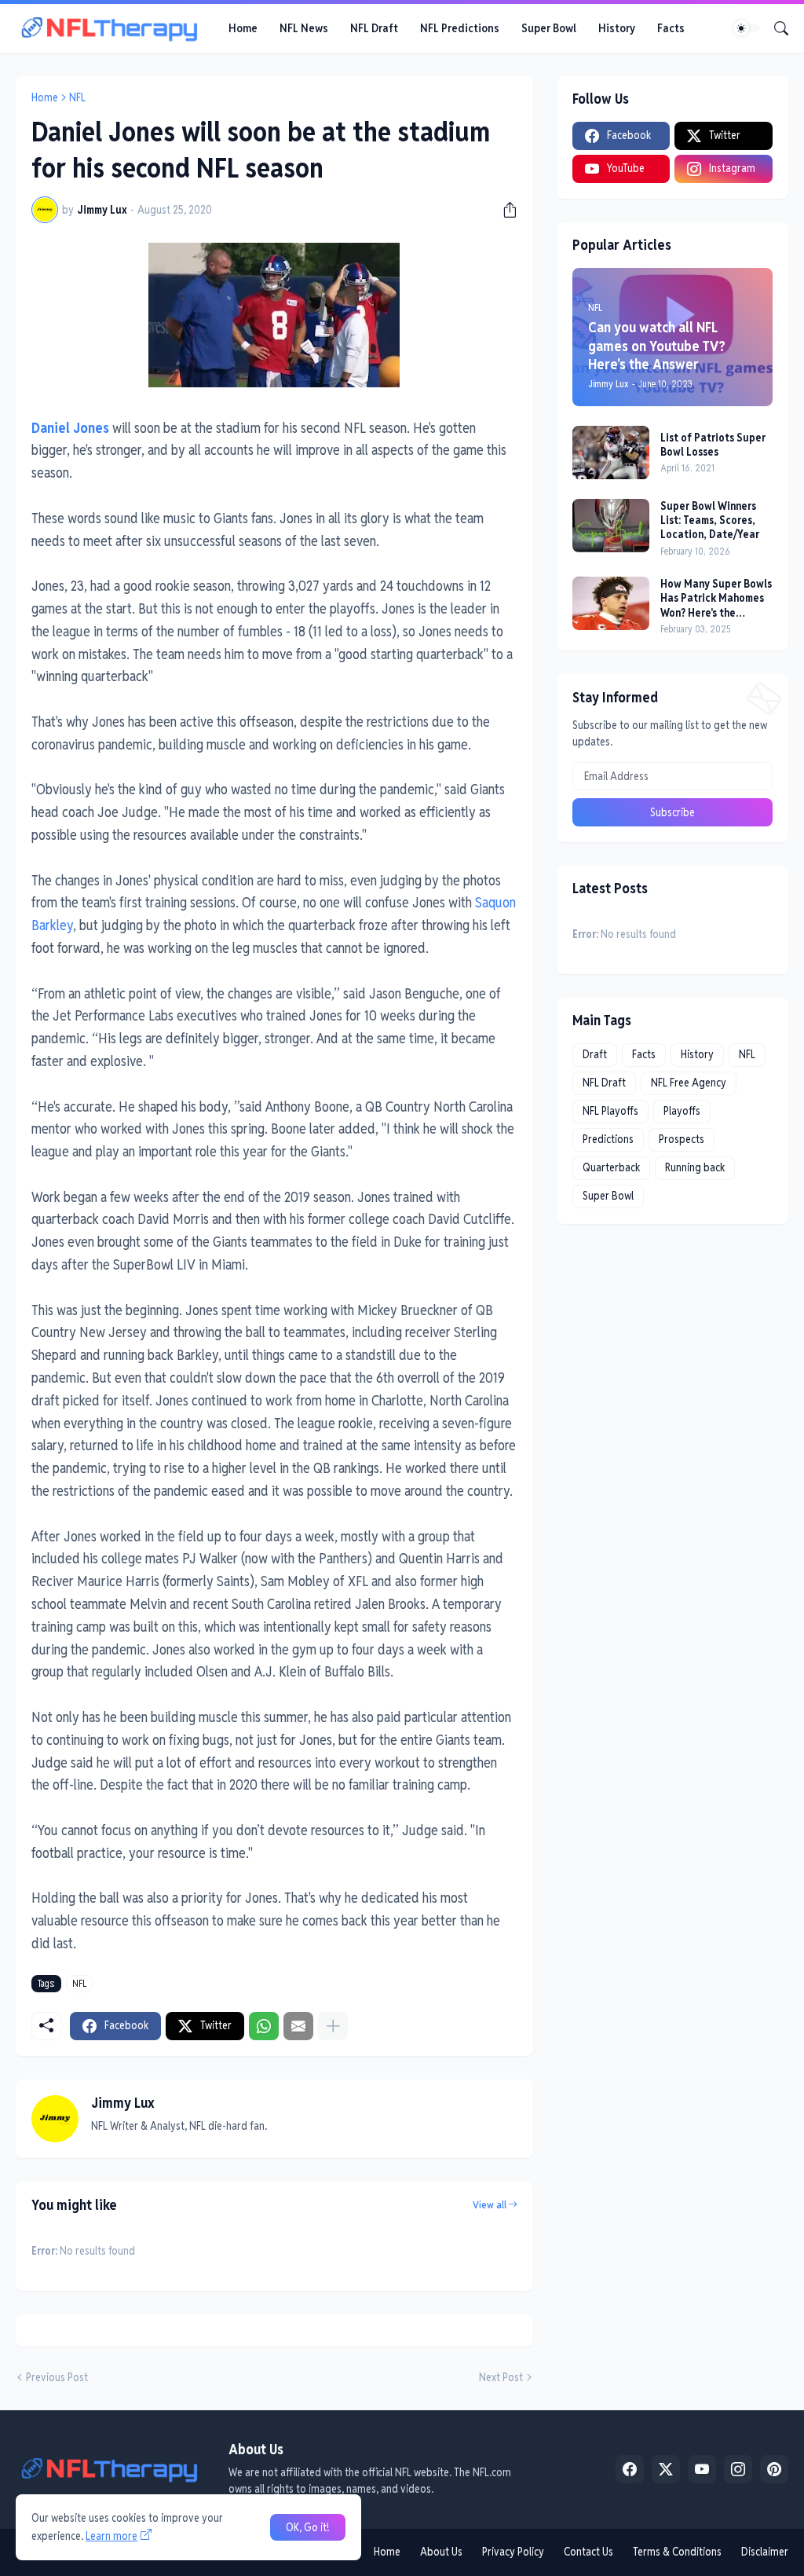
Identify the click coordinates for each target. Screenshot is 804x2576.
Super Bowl (549, 28)
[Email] (298, 2026)
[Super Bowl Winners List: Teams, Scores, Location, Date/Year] (611, 526)
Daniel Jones (70, 428)
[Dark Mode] (747, 28)
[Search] (775, 28)
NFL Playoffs (610, 1111)
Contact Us (588, 2552)
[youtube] (702, 2469)
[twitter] (666, 2469)
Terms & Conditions (677, 2552)
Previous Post (57, 2377)
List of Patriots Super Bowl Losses (713, 445)
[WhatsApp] (264, 2026)
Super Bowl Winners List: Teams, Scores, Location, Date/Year (710, 520)
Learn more (111, 2536)
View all (490, 2205)
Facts (671, 28)
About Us (441, 2552)
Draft (595, 1054)
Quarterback (611, 1167)
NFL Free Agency (689, 1083)
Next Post (501, 2377)
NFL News (304, 28)
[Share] (504, 210)
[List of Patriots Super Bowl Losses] (611, 453)
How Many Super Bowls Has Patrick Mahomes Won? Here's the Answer (716, 598)
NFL (77, 97)
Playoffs (682, 1111)
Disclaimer (765, 2552)
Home (243, 28)
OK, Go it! (308, 2527)
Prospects (682, 1139)
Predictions (608, 1139)
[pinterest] (774, 2469)
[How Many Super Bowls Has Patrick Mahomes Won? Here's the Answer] (611, 603)
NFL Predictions (460, 28)
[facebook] (630, 2469)
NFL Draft (374, 28)
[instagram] (738, 2469)
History (617, 28)
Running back (695, 1167)
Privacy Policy (513, 2552)
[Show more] (333, 2026)
